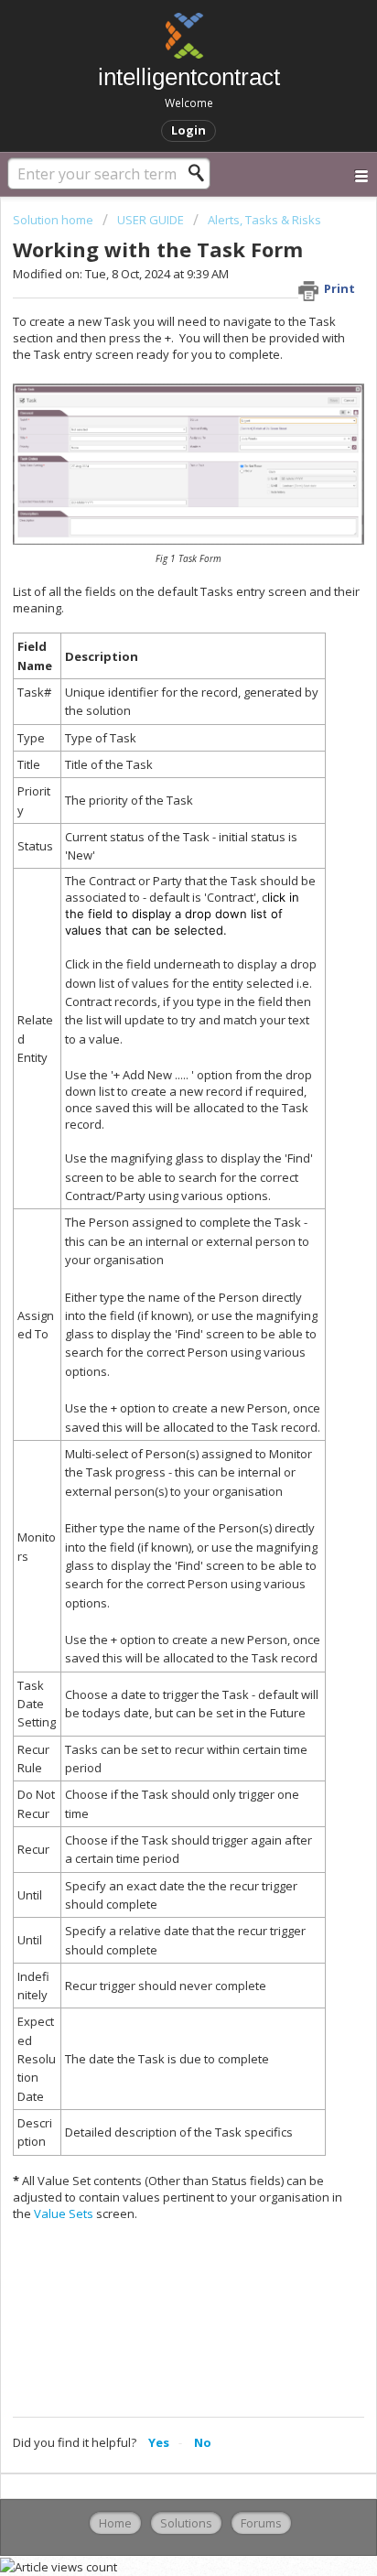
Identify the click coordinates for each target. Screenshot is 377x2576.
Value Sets (64, 2213)
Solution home (54, 220)
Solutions (186, 2523)
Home (115, 2523)
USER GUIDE (151, 220)
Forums (261, 2523)
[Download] (155, 1307)
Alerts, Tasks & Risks (264, 220)
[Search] (201, 173)
